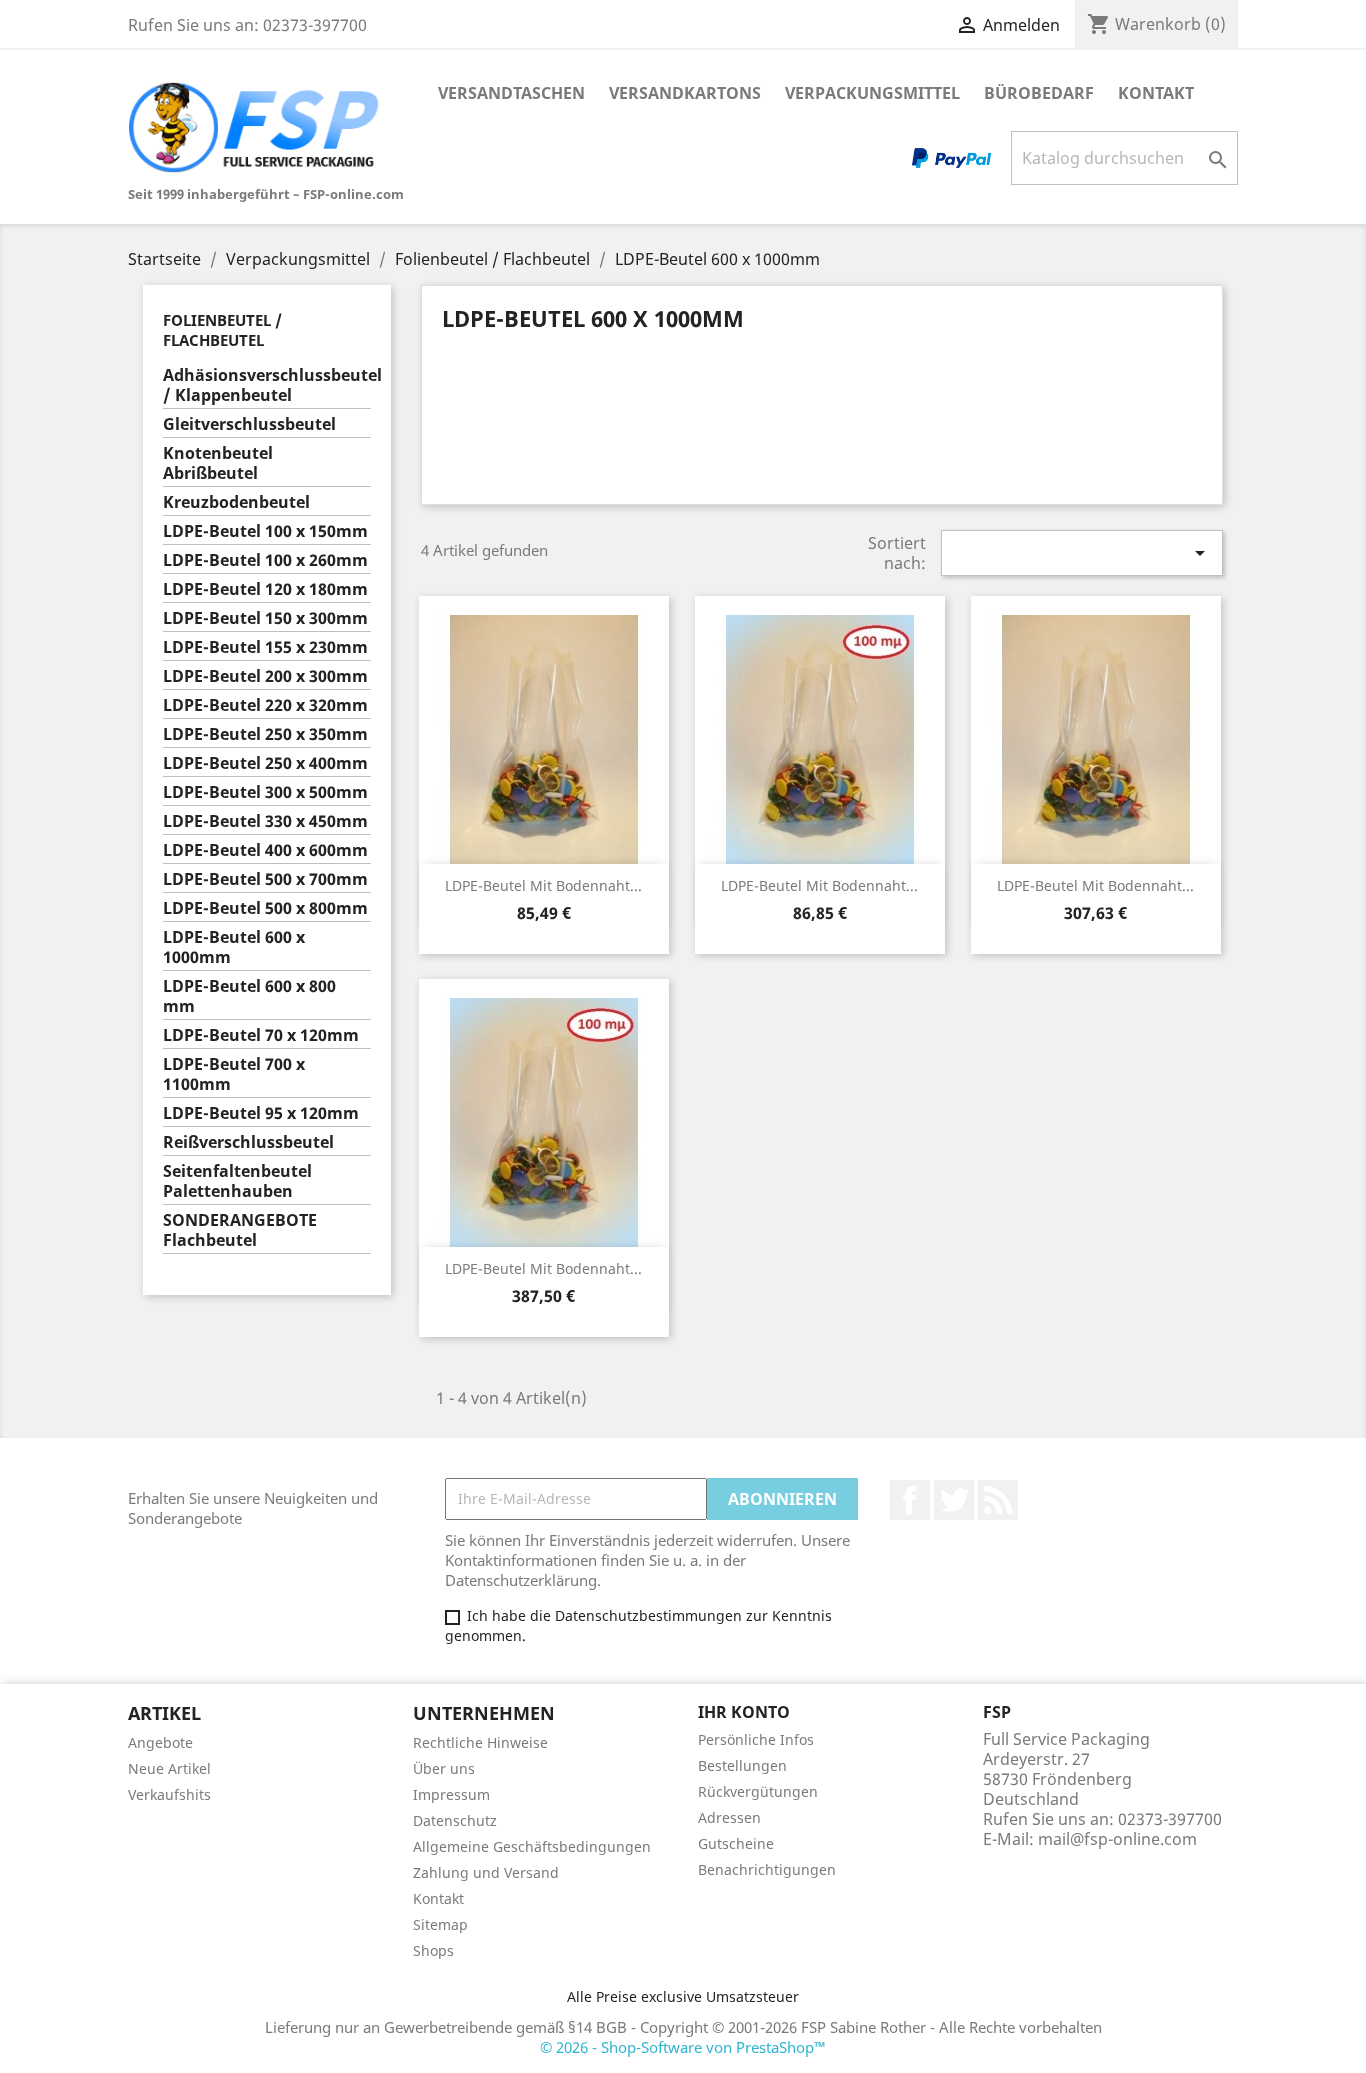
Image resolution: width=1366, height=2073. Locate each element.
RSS (998, 1500)
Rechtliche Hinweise (480, 1742)
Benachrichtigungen (767, 1869)
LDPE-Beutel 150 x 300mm (265, 618)
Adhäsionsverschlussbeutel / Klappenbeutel (267, 385)
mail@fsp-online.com (1117, 1839)
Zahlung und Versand (486, 1872)
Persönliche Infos (756, 1739)
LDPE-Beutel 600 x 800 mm (249, 996)
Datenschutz (455, 1820)
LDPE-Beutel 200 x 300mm (265, 676)
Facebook (910, 1500)
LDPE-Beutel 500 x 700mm (265, 879)
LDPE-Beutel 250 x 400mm (265, 763)
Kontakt (1156, 93)
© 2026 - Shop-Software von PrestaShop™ (683, 2047)
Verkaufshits (169, 1794)
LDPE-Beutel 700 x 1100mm (234, 1074)
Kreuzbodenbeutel (236, 502)
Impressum (451, 1794)
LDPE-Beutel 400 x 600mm (265, 850)
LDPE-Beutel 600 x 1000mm (234, 947)
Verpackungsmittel (872, 93)
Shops (433, 1950)
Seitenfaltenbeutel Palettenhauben (237, 1181)
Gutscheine (736, 1843)
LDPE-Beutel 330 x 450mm (265, 821)
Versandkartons (685, 93)
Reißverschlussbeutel (248, 1142)
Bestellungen (742, 1765)
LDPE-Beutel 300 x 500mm (265, 792)
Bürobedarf (1039, 93)
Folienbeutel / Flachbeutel (222, 330)
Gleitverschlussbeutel (249, 424)
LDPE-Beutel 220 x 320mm (265, 705)
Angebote (160, 1742)
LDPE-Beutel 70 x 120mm (261, 1035)
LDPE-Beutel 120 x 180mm (265, 589)
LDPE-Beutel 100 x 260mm (265, 560)
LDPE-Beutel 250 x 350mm (265, 734)
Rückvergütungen (758, 1791)
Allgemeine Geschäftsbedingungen (532, 1846)
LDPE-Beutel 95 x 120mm (261, 1113)
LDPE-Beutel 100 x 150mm (265, 531)
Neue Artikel (169, 1768)
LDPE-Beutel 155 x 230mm (265, 647)
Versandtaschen (511, 93)
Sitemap (440, 1924)
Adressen (729, 1817)
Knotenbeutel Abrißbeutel (218, 463)
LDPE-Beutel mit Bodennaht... (543, 885)
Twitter (954, 1500)
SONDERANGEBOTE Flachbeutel (240, 1230)
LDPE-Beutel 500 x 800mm (265, 908)
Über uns (444, 1768)
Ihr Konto (744, 1712)
